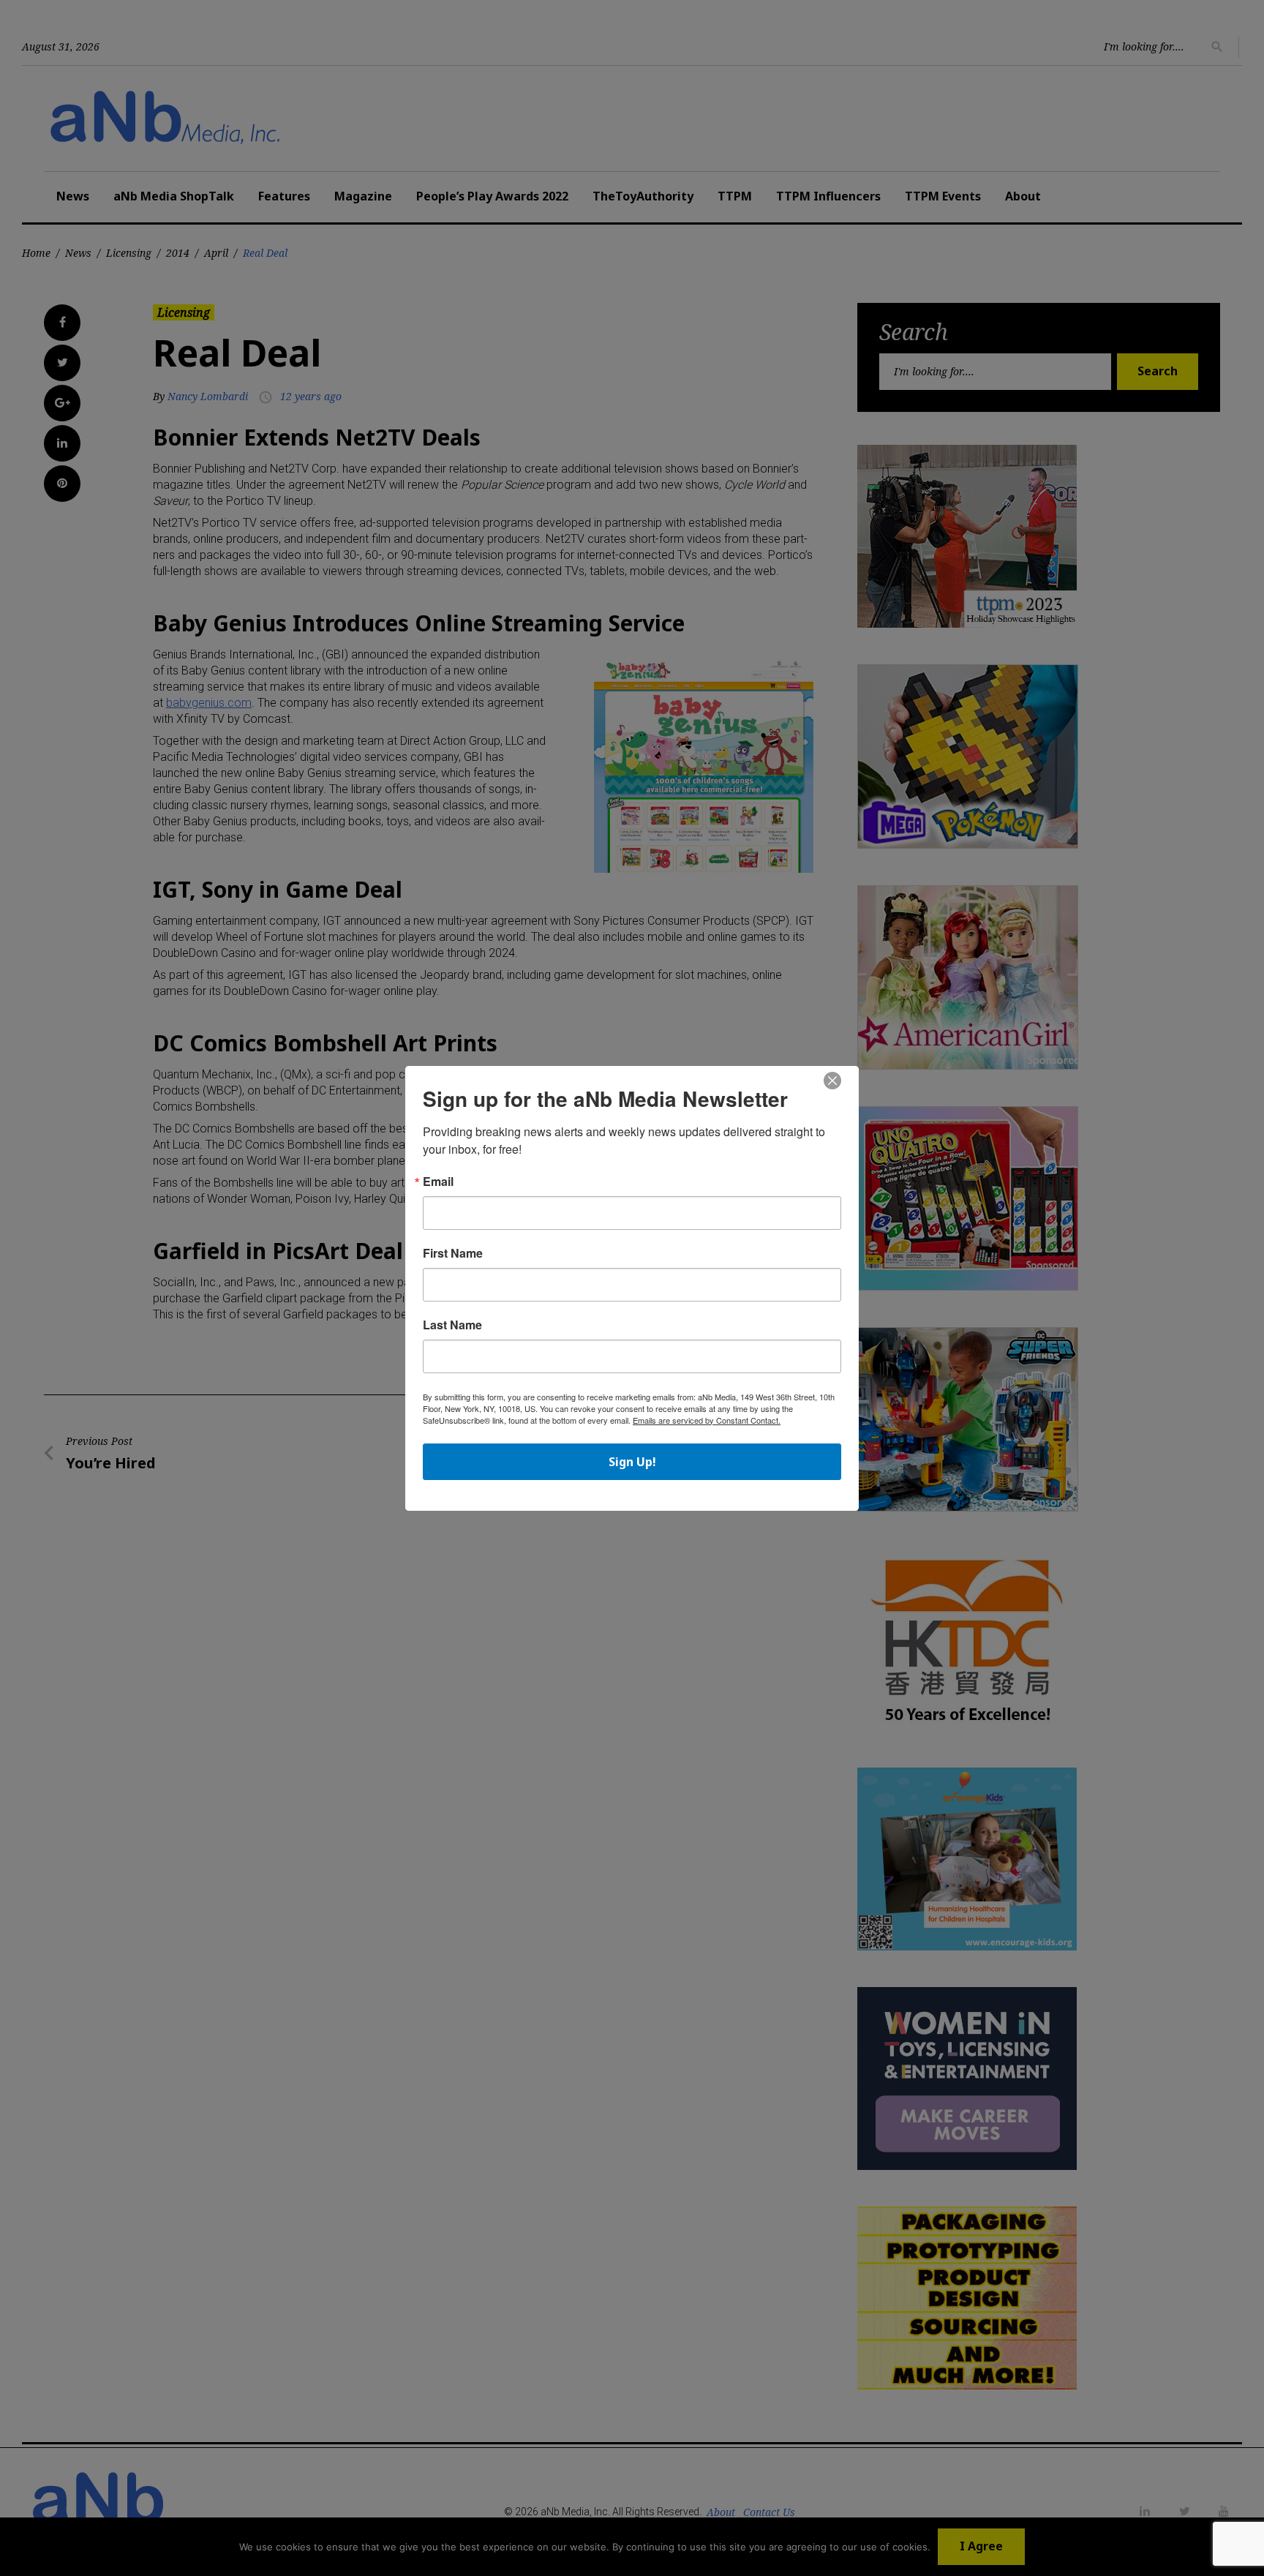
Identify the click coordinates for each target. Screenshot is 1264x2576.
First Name (453, 1253)
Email (438, 1182)
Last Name (452, 1325)
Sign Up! (632, 1462)
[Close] (832, 1081)
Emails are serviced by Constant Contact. (707, 1420)
